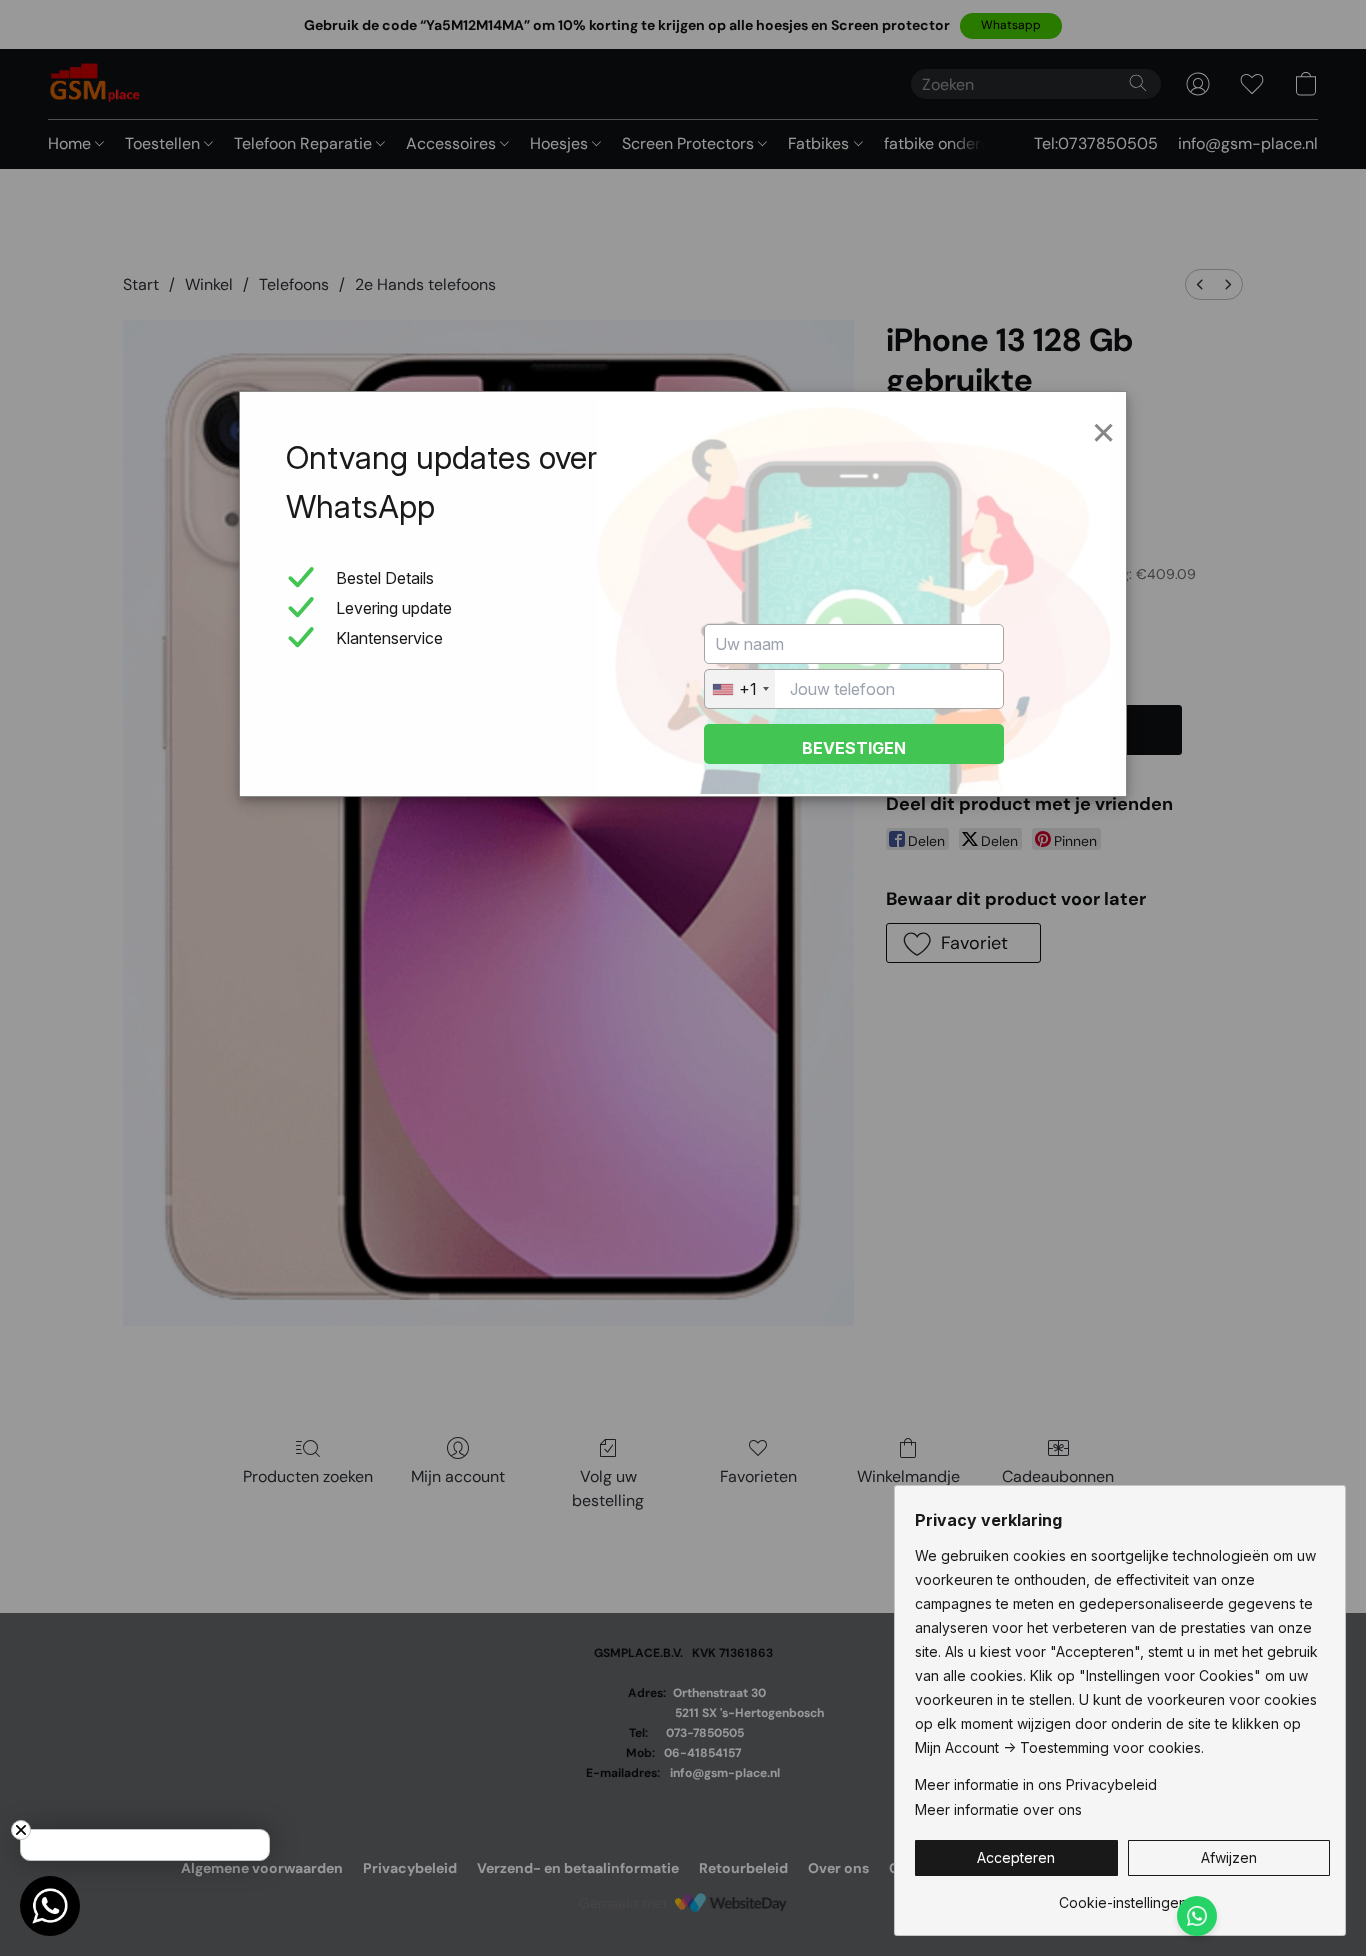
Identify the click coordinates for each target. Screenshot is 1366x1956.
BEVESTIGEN (854, 748)
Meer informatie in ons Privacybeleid (1036, 1784)
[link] (1122, 1895)
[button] (1016, 1858)
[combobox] (740, 689)
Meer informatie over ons (998, 1809)
